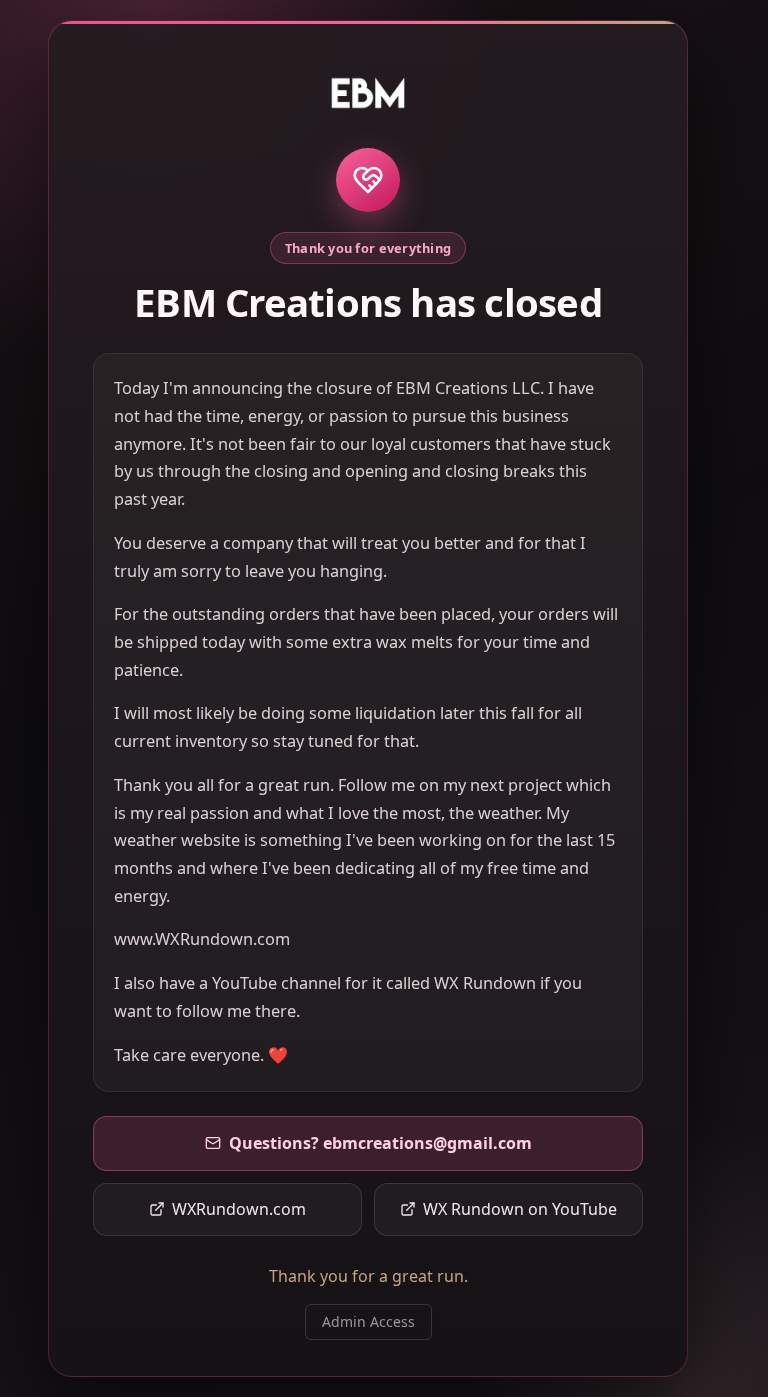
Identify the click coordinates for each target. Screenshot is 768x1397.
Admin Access (368, 1321)
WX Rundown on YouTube (520, 1209)
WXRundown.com (239, 1209)
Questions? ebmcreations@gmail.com (380, 1143)
